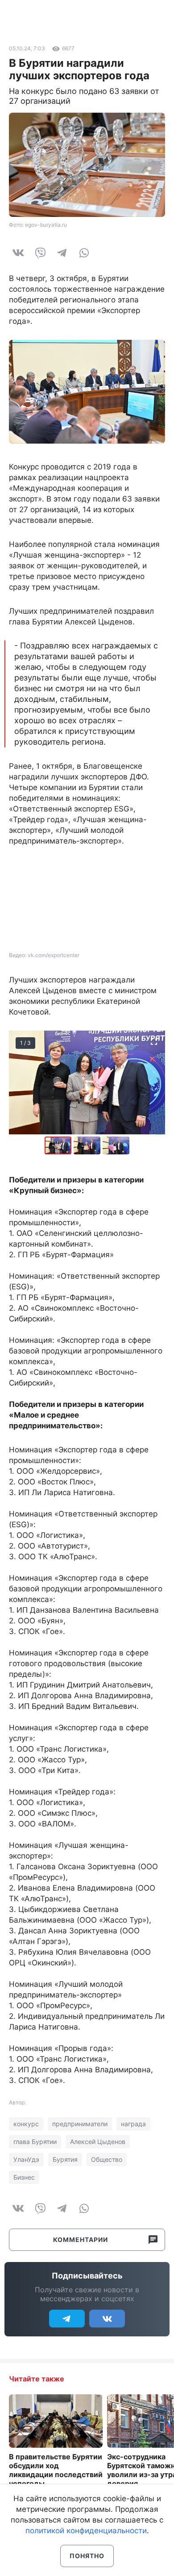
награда (133, 2124)
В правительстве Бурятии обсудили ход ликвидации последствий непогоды (56, 2470)
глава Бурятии (35, 2142)
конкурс (26, 2124)
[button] (88, 1145)
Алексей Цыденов (98, 2142)
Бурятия (65, 2159)
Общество (107, 2159)
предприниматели (80, 2124)
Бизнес (24, 2177)
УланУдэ (26, 2159)
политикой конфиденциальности (86, 2531)
